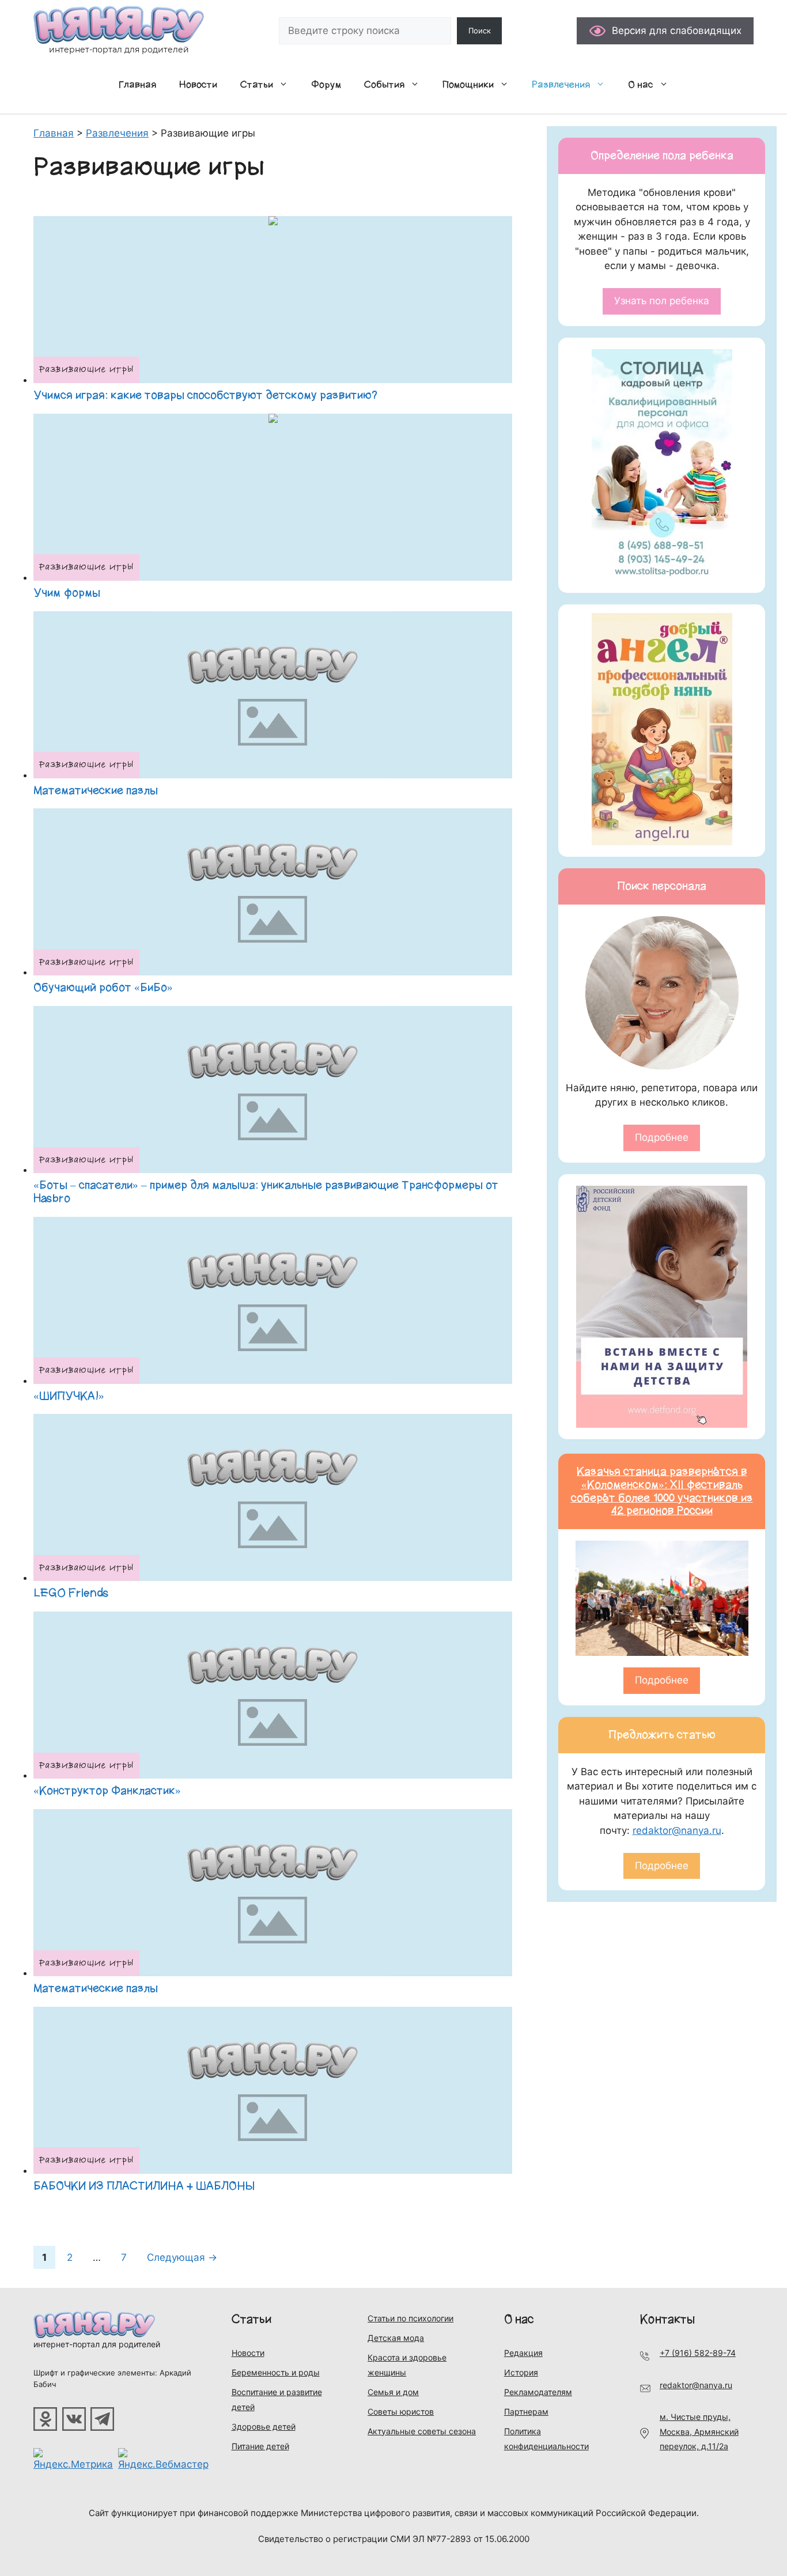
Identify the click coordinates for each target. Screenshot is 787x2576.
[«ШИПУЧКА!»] (273, 1300)
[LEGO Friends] (273, 1497)
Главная (137, 85)
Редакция (523, 2353)
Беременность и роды (276, 2372)
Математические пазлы (96, 790)
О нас (641, 85)
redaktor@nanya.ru (677, 1830)
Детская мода (396, 2338)
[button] (286, 85)
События (384, 85)
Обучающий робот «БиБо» (103, 988)
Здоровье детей (264, 2426)
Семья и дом (393, 2392)
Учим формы (67, 593)
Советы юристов (401, 2412)
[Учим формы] (273, 497)
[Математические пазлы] (273, 695)
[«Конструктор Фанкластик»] (273, 1695)
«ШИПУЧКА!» (69, 1396)
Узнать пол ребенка (662, 301)
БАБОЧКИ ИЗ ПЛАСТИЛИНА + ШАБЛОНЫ (144, 2186)
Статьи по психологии (410, 2318)
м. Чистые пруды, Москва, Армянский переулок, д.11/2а (699, 2431)
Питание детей (260, 2446)
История (521, 2372)
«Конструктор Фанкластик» (107, 1791)
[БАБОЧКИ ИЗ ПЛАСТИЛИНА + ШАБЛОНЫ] (273, 2090)
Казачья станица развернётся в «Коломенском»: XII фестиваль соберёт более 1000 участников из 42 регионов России (662, 1491)
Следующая (182, 2257)
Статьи (257, 85)
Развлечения (561, 85)
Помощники (468, 85)
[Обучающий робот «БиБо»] (273, 892)
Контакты (667, 2319)
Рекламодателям (538, 2392)
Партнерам (526, 2412)
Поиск (480, 31)
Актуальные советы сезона (422, 2431)
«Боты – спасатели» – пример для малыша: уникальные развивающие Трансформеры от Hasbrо (266, 1192)
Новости (198, 85)
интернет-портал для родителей (97, 2344)
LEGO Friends (71, 1593)
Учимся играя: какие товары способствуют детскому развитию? (205, 395)
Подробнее (662, 1137)
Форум (326, 85)
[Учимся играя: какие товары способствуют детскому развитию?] (273, 300)
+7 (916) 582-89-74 (698, 2353)
